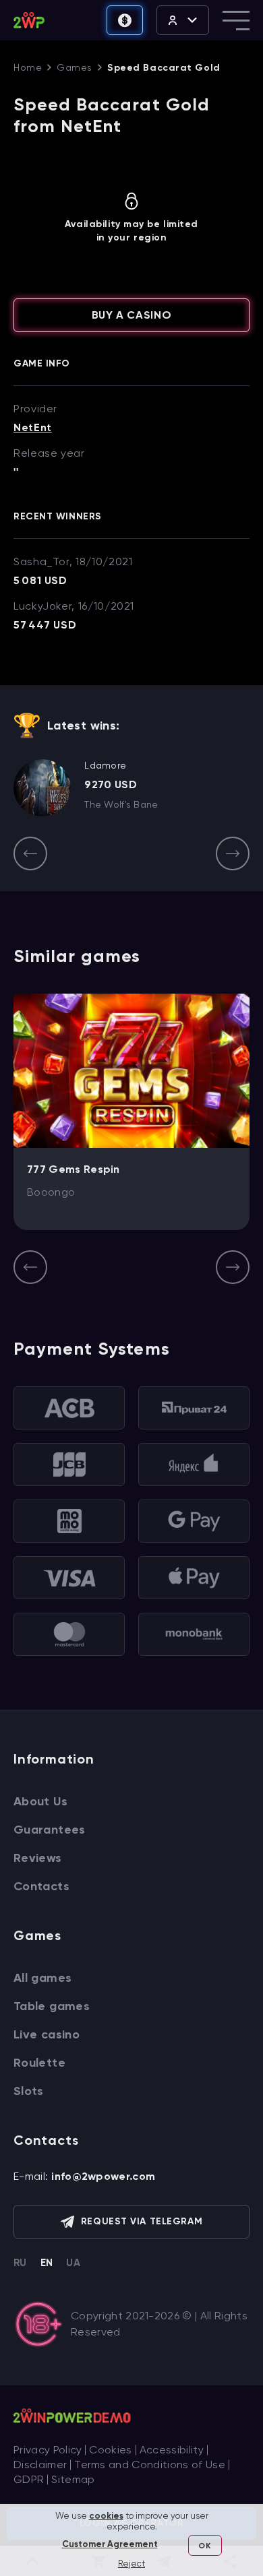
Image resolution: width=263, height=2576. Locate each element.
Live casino (47, 2034)
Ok (204, 2546)
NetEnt (33, 428)
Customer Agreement (110, 2544)
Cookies (110, 2450)
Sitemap (73, 2479)
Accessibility (172, 2450)
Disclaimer (40, 2465)
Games (75, 67)
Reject (131, 2564)
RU (20, 2263)
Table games (52, 2006)
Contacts (41, 1886)
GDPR (29, 2479)
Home (28, 67)
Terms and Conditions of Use (150, 2465)
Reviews (38, 1858)
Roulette (39, 2063)
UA (73, 2263)
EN (47, 2263)
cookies (106, 2516)
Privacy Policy (48, 2450)
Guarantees (50, 1830)
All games (42, 1978)
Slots (29, 2091)
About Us (40, 1801)
